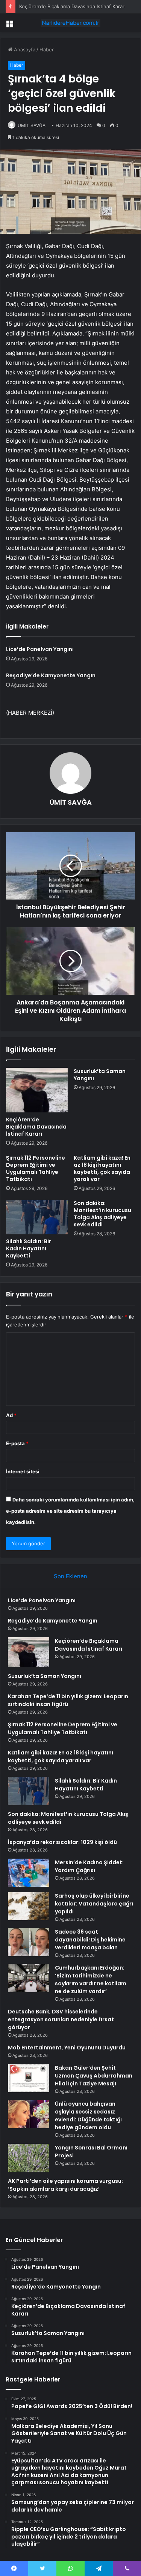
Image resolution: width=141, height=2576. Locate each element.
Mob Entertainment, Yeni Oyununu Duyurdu (67, 2048)
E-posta (17, 1443)
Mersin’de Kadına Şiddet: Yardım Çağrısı (89, 1866)
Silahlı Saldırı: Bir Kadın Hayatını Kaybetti (29, 1248)
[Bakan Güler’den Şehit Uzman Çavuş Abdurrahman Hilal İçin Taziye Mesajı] (29, 2078)
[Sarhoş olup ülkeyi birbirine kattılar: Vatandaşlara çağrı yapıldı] (29, 1906)
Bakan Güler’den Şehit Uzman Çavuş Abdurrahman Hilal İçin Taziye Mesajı (94, 2076)
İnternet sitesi (23, 1471)
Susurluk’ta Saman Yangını (100, 1075)
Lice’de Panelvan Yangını (40, 649)
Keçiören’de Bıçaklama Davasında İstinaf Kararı (72, 6)
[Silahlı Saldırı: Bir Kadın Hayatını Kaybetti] (37, 1217)
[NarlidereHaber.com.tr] (71, 23)
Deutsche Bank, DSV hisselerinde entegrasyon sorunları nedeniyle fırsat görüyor (61, 2019)
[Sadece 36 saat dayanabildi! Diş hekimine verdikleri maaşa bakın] (29, 1942)
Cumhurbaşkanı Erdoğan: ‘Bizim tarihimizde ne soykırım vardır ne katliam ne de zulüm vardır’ (91, 1980)
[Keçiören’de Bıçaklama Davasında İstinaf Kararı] (37, 1090)
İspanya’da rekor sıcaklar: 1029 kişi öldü (62, 1842)
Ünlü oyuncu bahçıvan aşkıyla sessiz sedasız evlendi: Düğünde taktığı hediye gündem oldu (88, 2116)
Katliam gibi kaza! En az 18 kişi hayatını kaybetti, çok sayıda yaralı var (102, 1168)
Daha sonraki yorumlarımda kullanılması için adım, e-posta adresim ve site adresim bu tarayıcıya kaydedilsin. (70, 1511)
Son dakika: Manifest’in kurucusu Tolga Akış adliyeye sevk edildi (102, 1214)
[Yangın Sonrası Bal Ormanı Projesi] (29, 2158)
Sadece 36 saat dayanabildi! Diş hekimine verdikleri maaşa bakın (90, 1940)
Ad (11, 1415)
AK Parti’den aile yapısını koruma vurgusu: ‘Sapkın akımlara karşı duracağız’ (65, 2185)
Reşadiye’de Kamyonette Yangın (51, 675)
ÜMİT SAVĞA (32, 125)
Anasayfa (24, 49)
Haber (47, 49)
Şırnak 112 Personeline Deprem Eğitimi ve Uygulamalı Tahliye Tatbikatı (36, 1168)
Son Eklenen (70, 1576)
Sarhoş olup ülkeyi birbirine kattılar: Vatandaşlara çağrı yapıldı (94, 1904)
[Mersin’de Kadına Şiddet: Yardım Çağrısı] (29, 1873)
